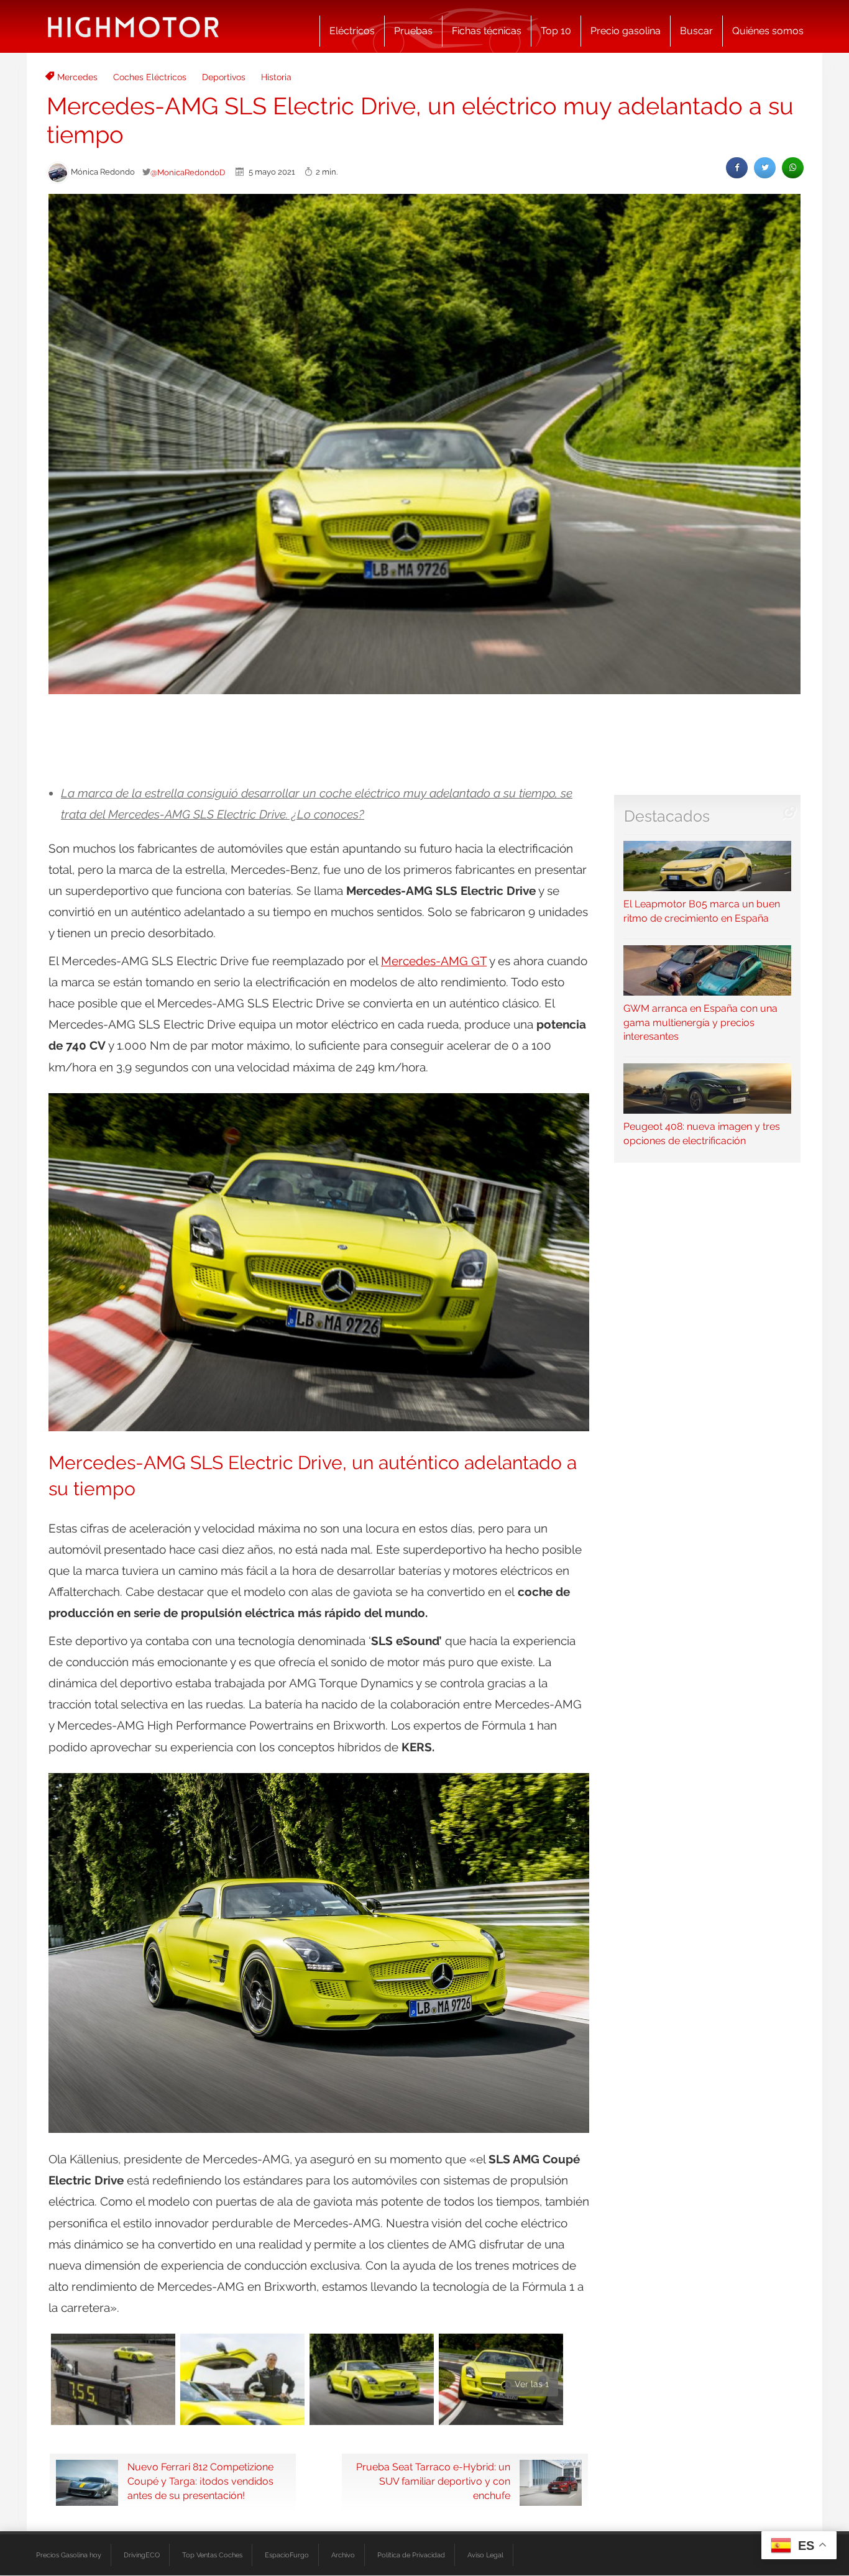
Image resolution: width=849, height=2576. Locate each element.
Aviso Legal (485, 2555)
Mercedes (77, 77)
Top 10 (556, 31)
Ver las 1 (532, 2384)
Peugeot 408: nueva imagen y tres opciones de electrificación (702, 1134)
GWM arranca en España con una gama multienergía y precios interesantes (700, 1023)
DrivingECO (142, 2555)
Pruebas (413, 31)
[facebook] (737, 167)
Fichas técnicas (487, 31)
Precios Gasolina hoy (69, 2555)
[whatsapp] (793, 167)
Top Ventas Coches (212, 2555)
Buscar (696, 31)
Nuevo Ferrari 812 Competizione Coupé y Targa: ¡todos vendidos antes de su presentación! (200, 2481)
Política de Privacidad (411, 2555)
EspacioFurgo (287, 2555)
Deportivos (224, 77)
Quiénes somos (768, 31)
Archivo (343, 2555)
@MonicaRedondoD (188, 172)
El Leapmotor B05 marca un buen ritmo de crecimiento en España (702, 911)
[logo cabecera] (133, 26)
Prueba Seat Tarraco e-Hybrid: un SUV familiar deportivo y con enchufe (433, 2481)
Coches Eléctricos (150, 77)
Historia (276, 77)
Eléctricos (352, 31)
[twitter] (765, 167)
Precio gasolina (626, 31)
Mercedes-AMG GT (434, 961)
